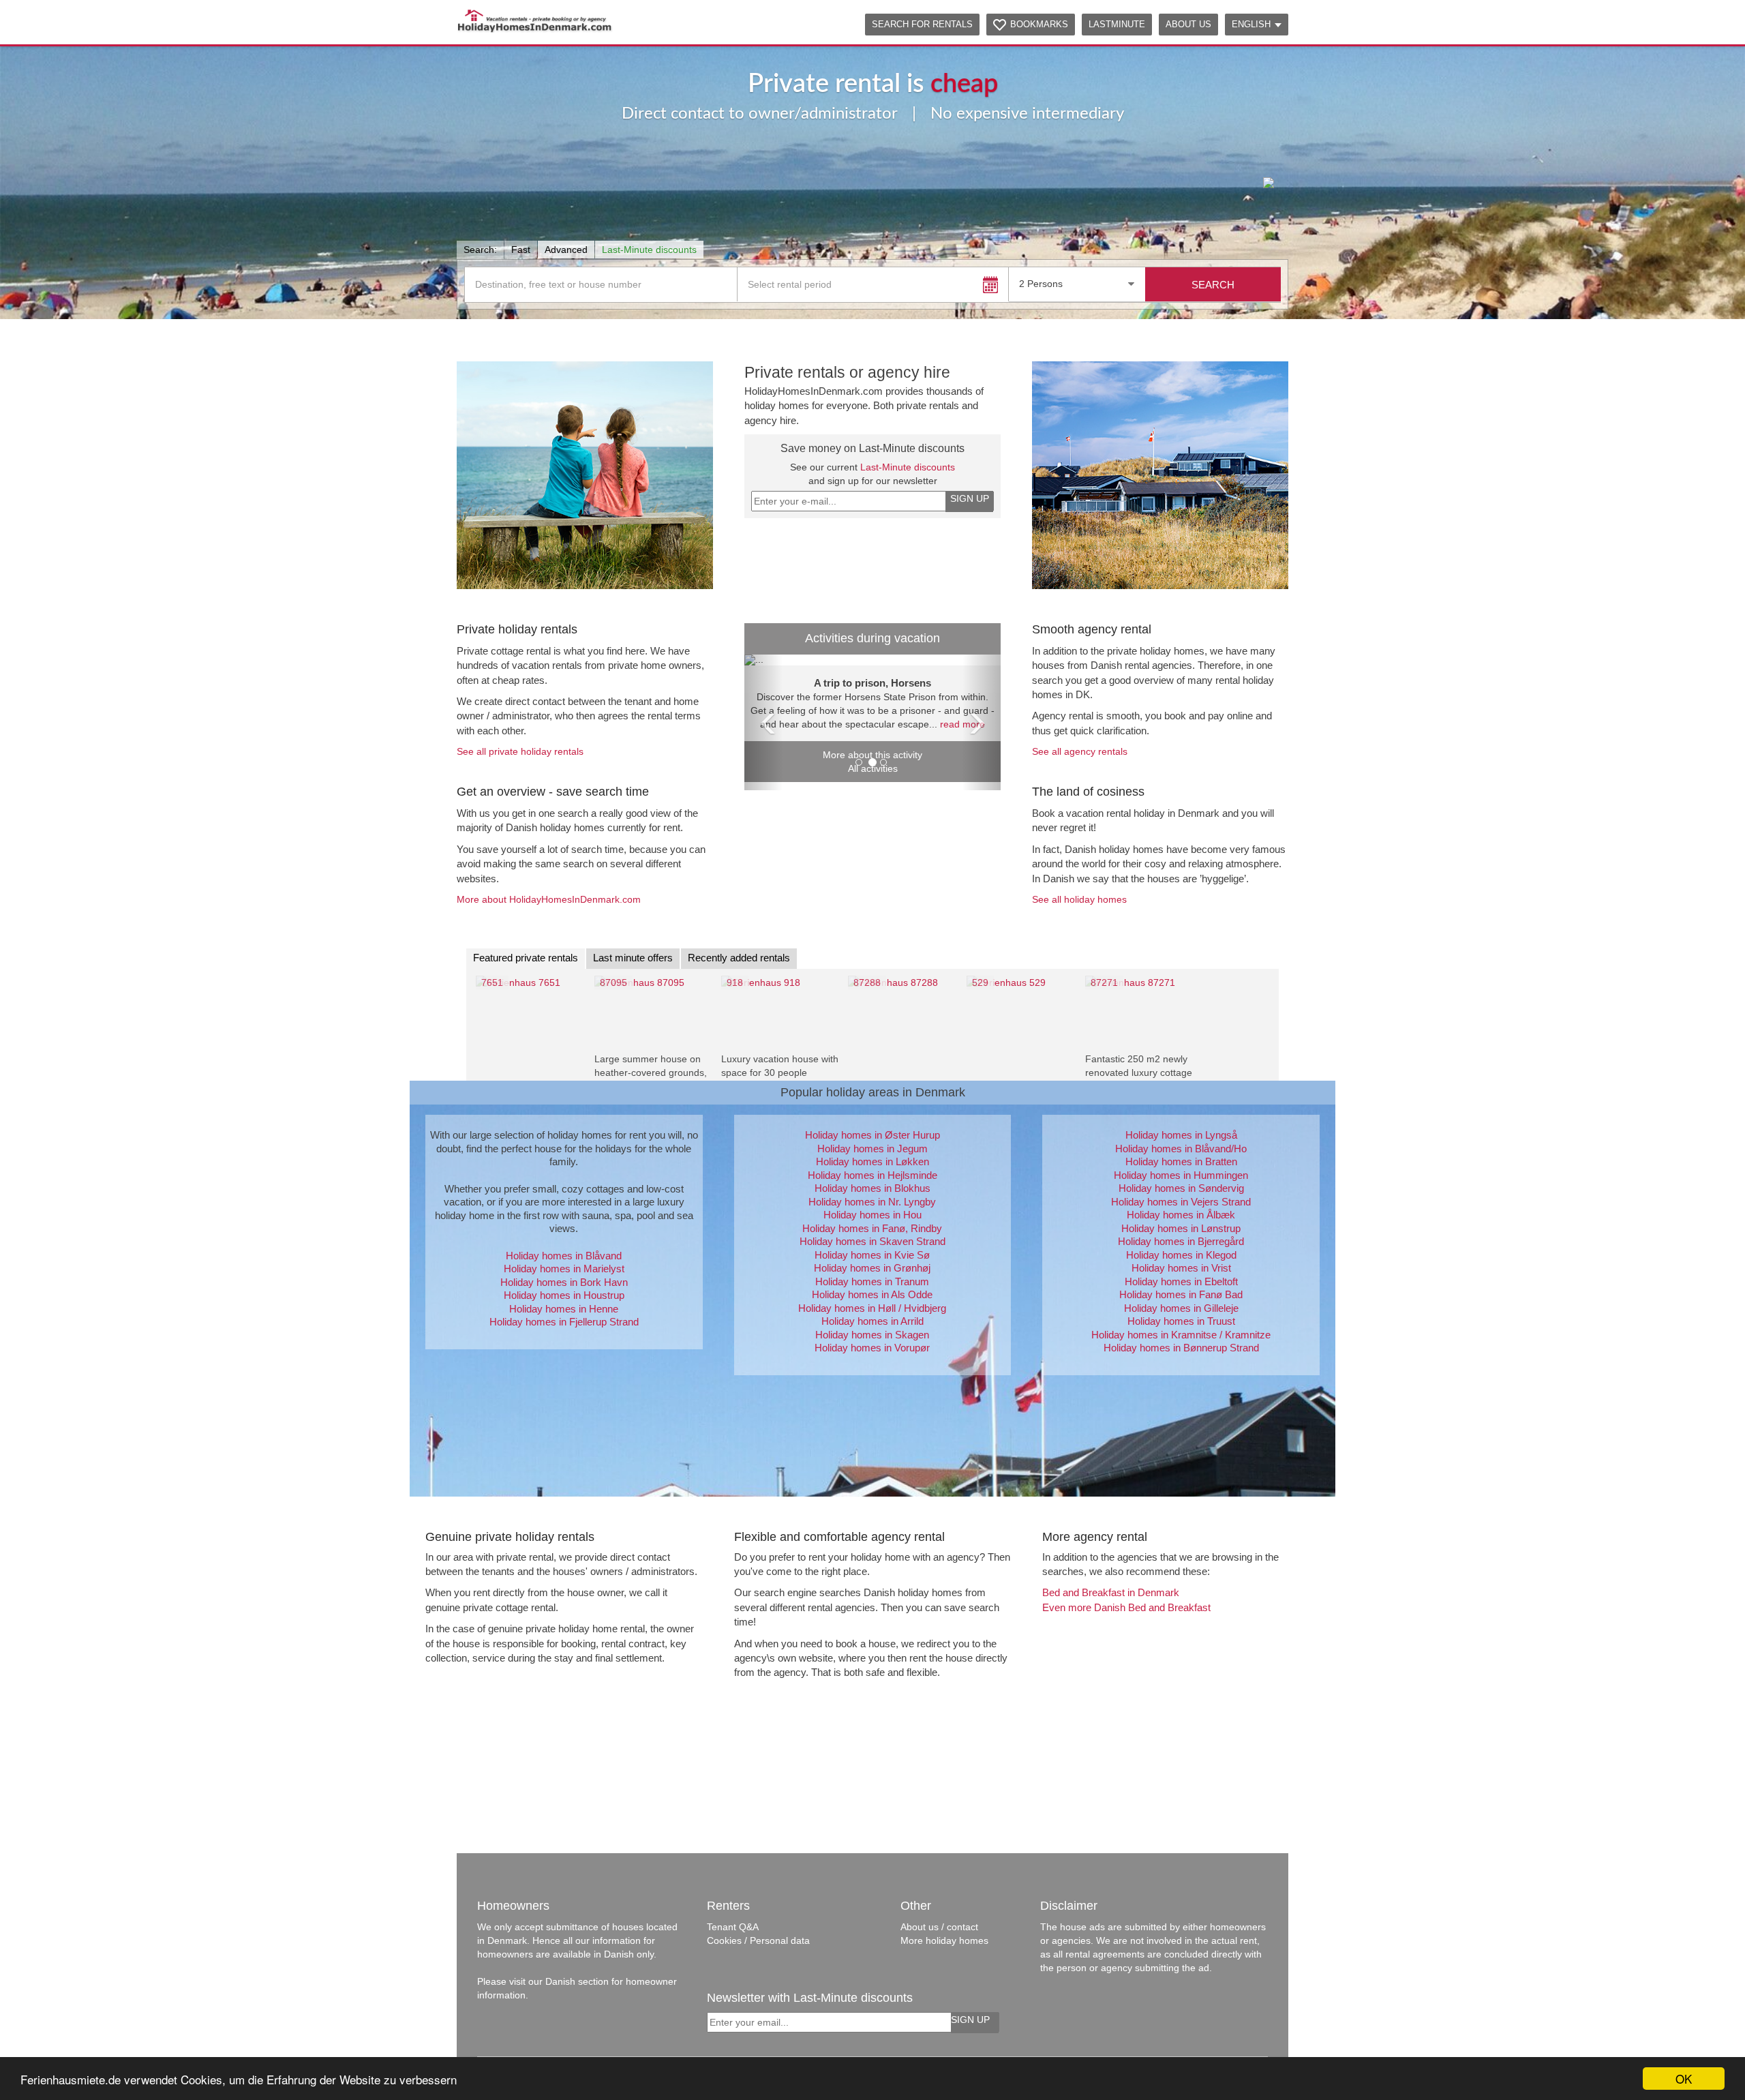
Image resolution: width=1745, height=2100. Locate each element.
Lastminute (1117, 24)
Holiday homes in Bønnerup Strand (1181, 1348)
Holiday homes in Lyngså (1181, 1135)
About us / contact (939, 1927)
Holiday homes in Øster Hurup (872, 1135)
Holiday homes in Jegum (872, 1149)
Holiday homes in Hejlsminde (872, 1175)
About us (1188, 24)
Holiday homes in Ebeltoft (1181, 1281)
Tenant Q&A (733, 1927)
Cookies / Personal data (758, 1940)
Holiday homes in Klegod (1181, 1255)
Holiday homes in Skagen (872, 1335)
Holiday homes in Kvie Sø (872, 1255)
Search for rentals (922, 24)
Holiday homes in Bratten (1181, 1161)
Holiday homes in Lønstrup (1181, 1228)
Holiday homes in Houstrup (564, 1295)
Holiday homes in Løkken (872, 1161)
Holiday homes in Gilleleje (1181, 1308)
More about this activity (872, 755)
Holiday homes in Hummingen (1181, 1175)
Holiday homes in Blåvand (564, 1256)
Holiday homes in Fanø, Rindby (872, 1228)
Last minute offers (633, 958)
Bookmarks (1039, 24)
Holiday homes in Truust (1181, 1321)
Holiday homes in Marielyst (564, 1269)
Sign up (970, 498)
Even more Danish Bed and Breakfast (1126, 1607)
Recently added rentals (739, 958)
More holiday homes (944, 1940)
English (1251, 24)
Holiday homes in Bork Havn (564, 1282)
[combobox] (1077, 284)
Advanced (566, 250)
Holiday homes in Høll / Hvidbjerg (872, 1308)
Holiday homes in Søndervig (1181, 1188)
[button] (558, 128)
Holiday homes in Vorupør (872, 1348)
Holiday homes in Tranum (872, 1281)
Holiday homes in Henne (564, 1309)
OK (1684, 2079)
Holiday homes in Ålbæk (1181, 1215)
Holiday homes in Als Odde (872, 1294)
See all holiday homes (1079, 899)
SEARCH (1213, 285)
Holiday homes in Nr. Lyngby (872, 1202)
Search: (480, 250)
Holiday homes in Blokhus (872, 1188)
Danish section (577, 1981)
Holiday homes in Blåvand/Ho (1181, 1149)
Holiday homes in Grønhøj (872, 1268)
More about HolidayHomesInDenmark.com (549, 899)
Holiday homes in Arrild (872, 1321)
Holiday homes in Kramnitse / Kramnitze (1181, 1335)
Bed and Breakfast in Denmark (1111, 1592)
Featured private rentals (526, 958)
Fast (521, 250)
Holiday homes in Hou (872, 1215)
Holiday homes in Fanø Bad (1181, 1294)
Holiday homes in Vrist (1181, 1268)
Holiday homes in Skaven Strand (872, 1241)
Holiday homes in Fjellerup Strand (564, 1322)
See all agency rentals (1080, 751)
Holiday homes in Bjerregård (1181, 1241)
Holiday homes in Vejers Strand (1181, 1202)
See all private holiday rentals (520, 751)
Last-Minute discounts (649, 250)
